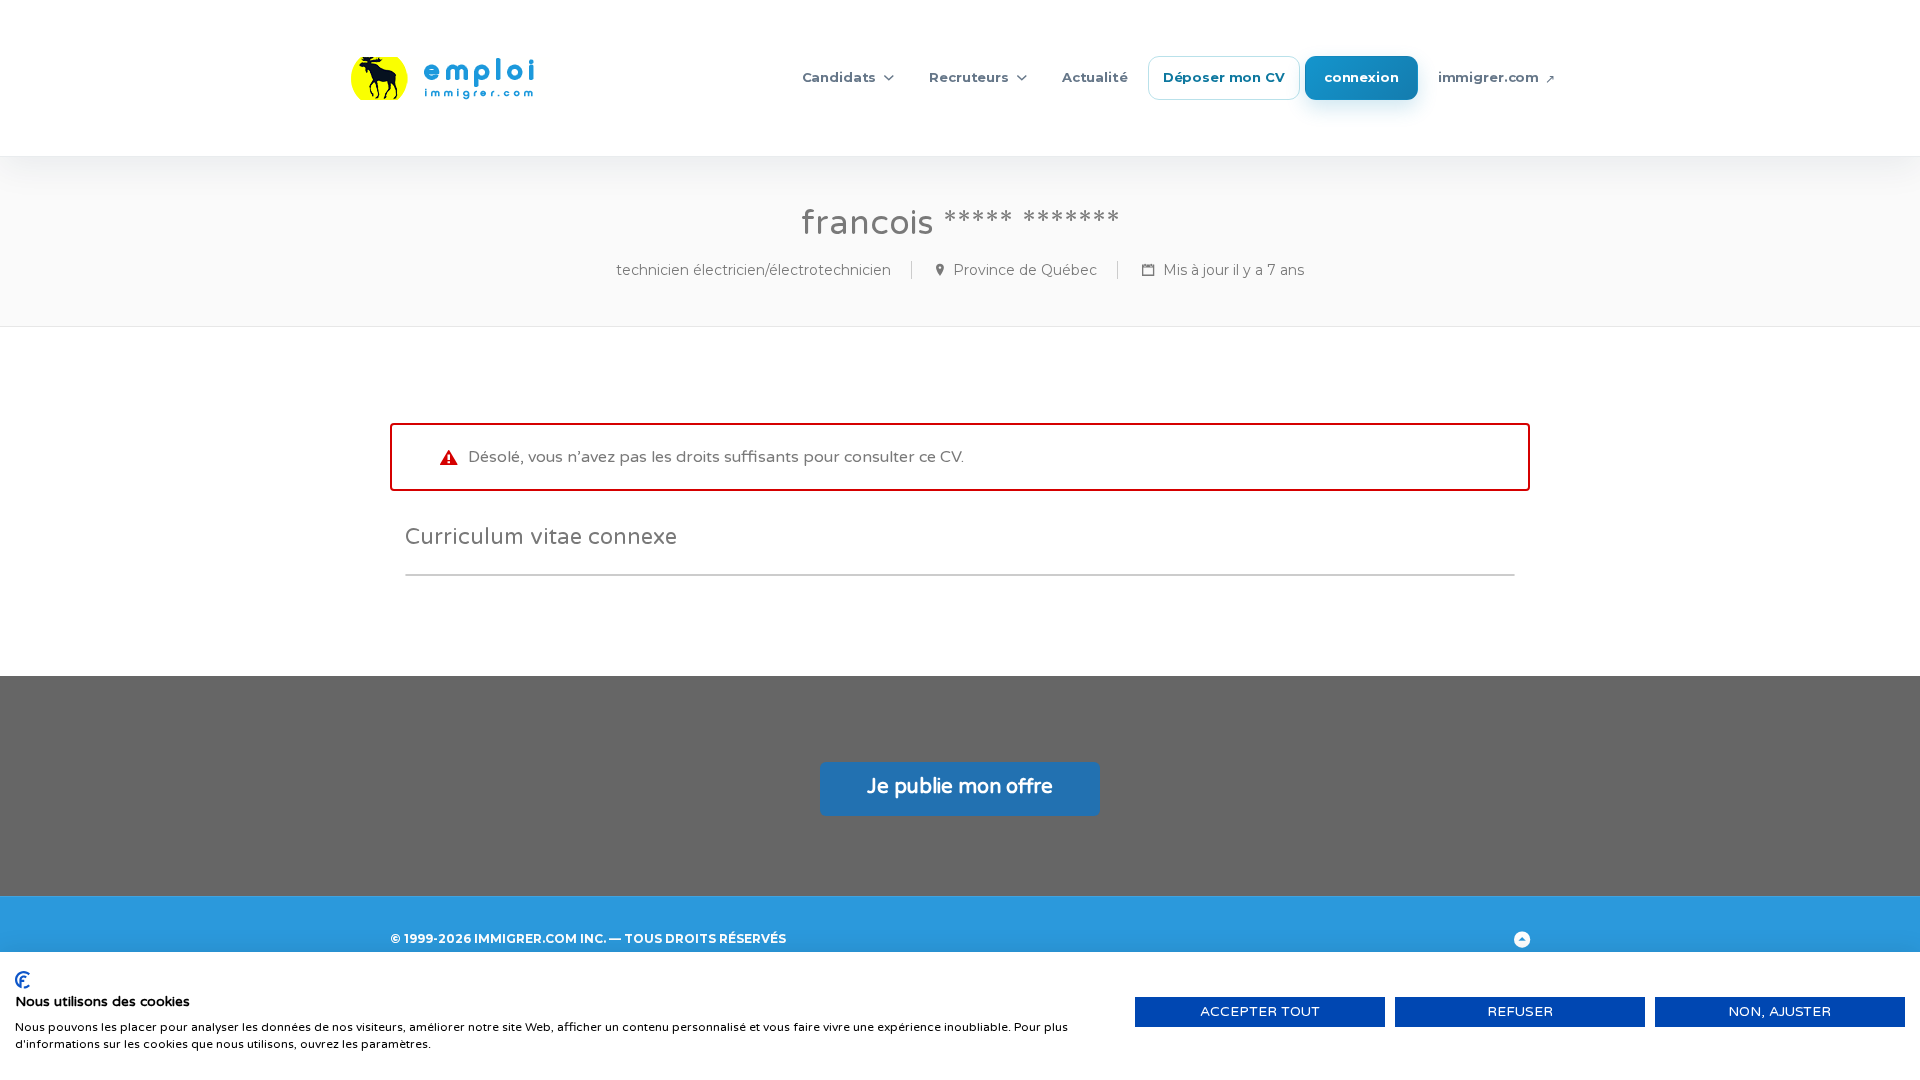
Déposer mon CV (1224, 77)
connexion (1361, 77)
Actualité (1095, 77)
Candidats (839, 77)
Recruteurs (969, 77)
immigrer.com (1488, 77)
